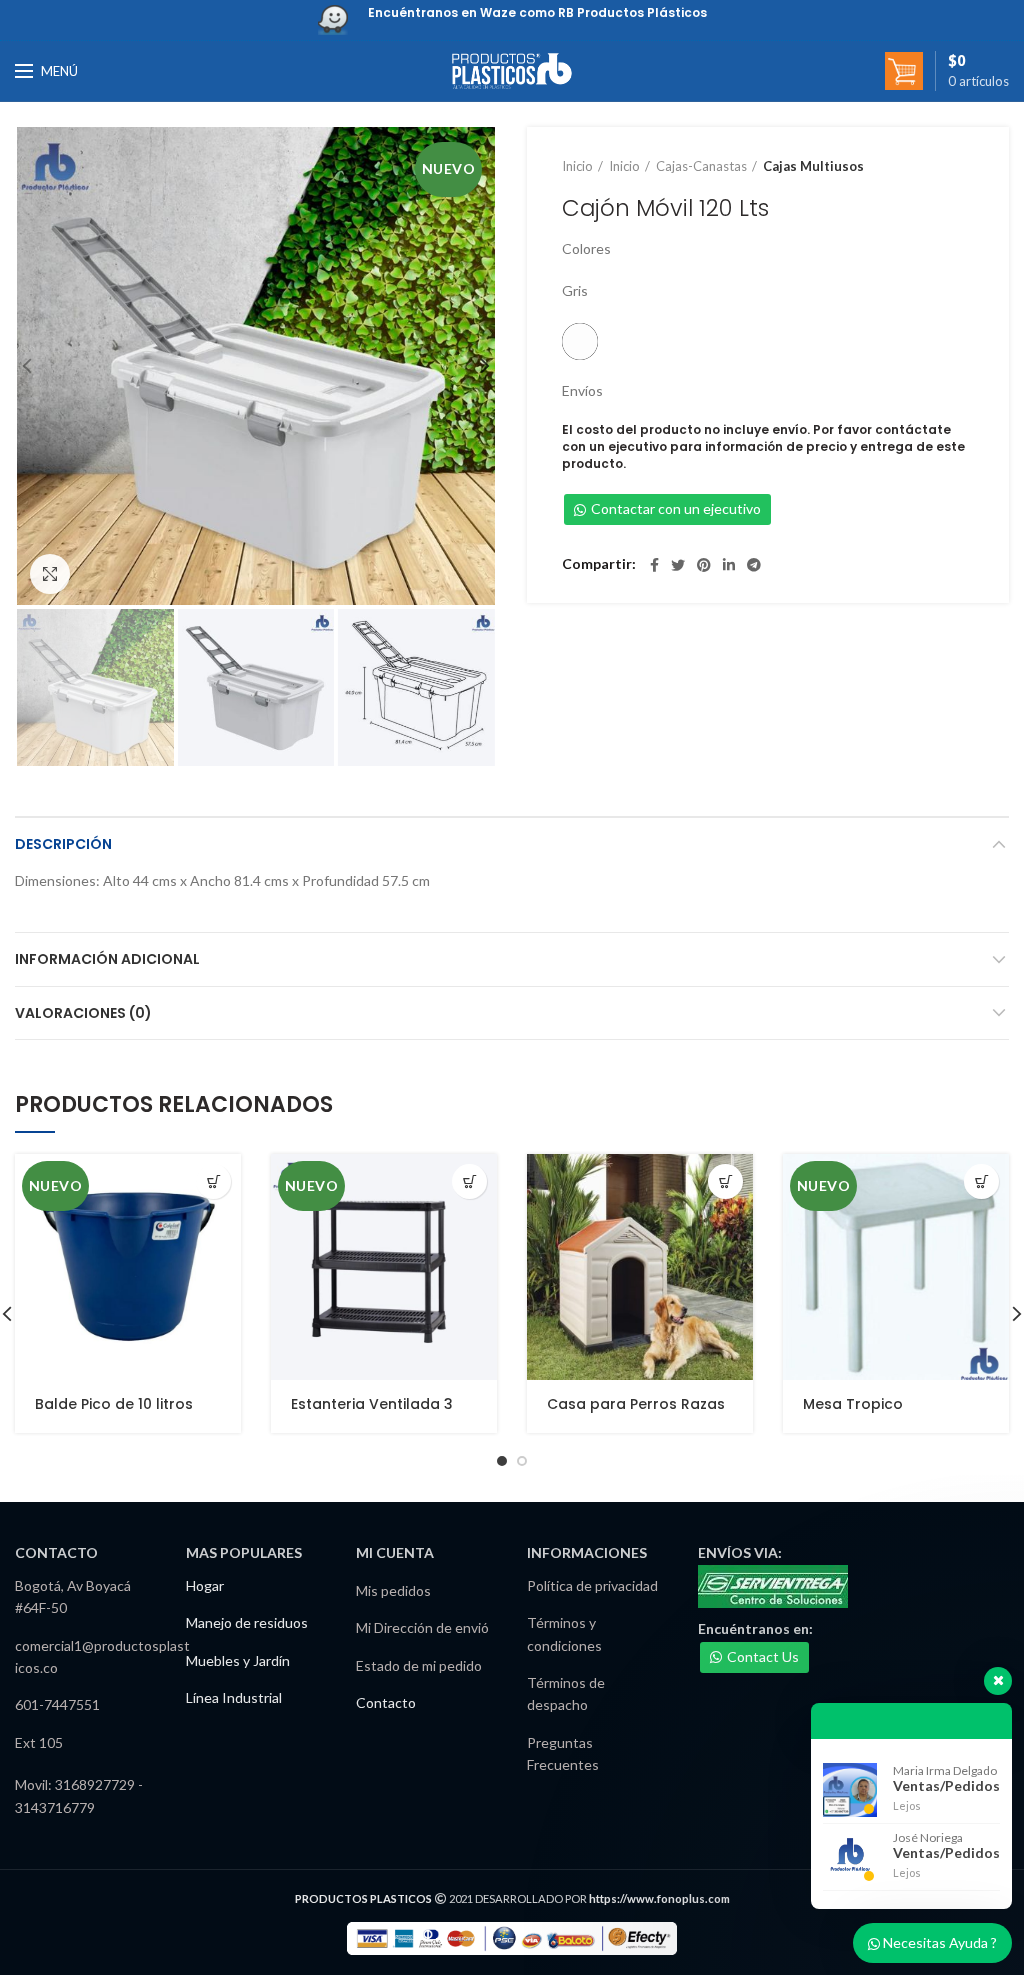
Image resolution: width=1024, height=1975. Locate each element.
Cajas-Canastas (701, 166)
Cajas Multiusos (813, 166)
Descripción (63, 844)
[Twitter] (678, 565)
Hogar (205, 1585)
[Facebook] (654, 565)
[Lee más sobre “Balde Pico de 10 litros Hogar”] (213, 1181)
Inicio (577, 166)
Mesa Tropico (853, 1404)
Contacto (386, 1702)
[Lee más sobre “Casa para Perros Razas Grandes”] (725, 1181)
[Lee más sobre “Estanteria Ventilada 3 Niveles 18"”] (469, 1181)
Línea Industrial (234, 1697)
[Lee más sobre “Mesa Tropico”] (981, 1181)
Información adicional (107, 959)
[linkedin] (729, 565)
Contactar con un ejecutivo (676, 508)
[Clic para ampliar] (50, 574)
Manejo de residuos (247, 1622)
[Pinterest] (704, 565)
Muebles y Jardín (238, 1660)
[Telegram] (754, 565)
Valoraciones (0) (83, 1013)
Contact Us (763, 1656)
